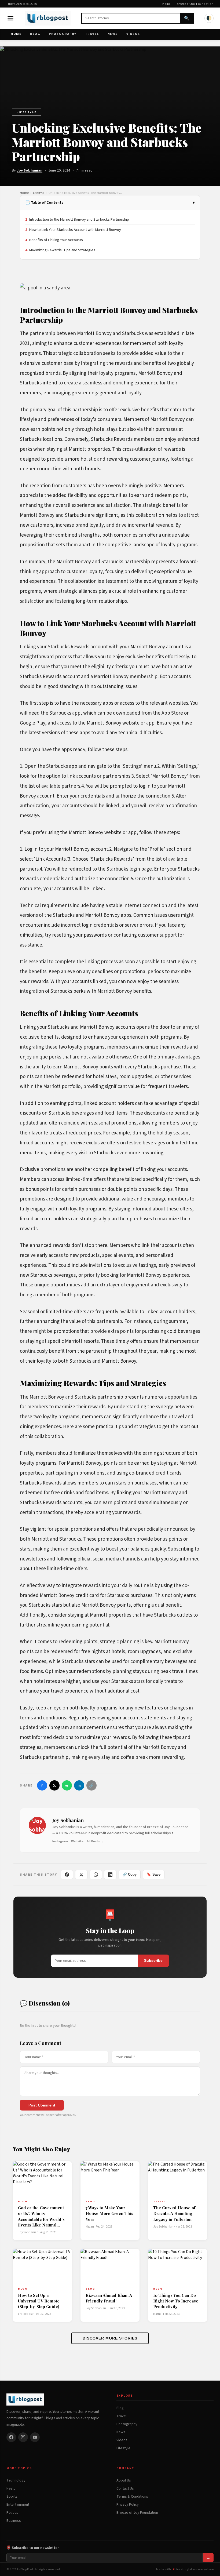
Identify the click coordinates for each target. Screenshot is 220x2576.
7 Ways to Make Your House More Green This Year (109, 2213)
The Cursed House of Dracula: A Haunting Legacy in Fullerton (174, 2213)
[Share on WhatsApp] (96, 1875)
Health (12, 2488)
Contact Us (125, 2488)
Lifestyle (27, 112)
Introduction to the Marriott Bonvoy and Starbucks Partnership (79, 219)
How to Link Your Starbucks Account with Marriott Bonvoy (75, 230)
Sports (12, 2497)
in (79, 1786)
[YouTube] (35, 2437)
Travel (92, 34)
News (113, 34)
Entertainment (18, 2505)
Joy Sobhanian (30, 170)
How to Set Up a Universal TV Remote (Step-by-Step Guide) (39, 2301)
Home (166, 4)
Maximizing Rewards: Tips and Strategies (62, 250)
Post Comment (42, 2105)
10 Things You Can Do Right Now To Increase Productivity (176, 2301)
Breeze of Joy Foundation (195, 4)
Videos (133, 34)
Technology (16, 2480)
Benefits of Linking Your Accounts (56, 240)
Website (77, 1841)
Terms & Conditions (132, 2497)
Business (14, 2521)
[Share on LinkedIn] (110, 1875)
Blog (35, 34)
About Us (124, 2480)
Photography (63, 34)
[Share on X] (81, 1875)
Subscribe (153, 1961)
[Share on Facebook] (67, 1875)
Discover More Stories (110, 2338)
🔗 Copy (130, 1874)
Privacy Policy (128, 2505)
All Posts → (95, 1841)
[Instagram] (23, 2437)
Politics (12, 2513)
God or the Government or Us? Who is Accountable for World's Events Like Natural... (41, 2216)
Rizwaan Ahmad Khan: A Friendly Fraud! (109, 2298)
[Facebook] (11, 2437)
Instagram (60, 1841)
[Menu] (10, 18)
